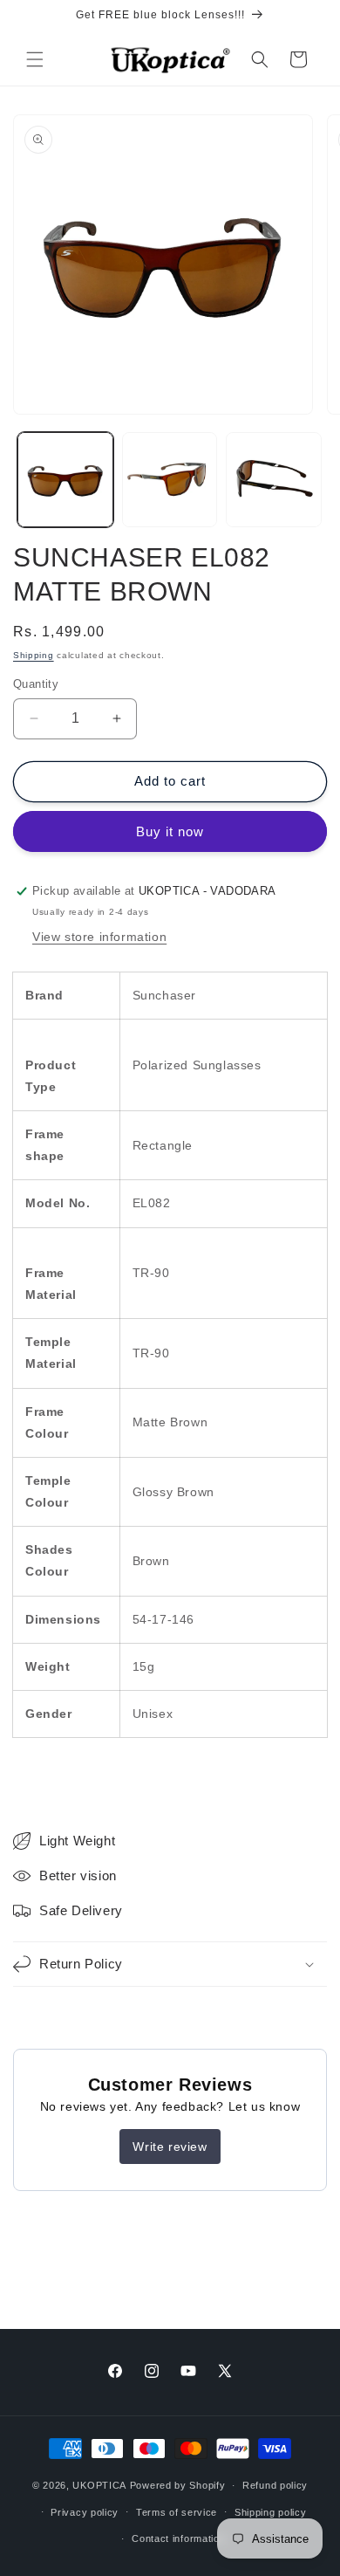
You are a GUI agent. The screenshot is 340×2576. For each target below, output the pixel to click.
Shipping (34, 655)
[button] (35, 59)
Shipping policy (271, 2512)
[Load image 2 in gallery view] (170, 480)
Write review (170, 2147)
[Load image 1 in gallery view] (65, 480)
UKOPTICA (99, 2485)
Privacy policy (85, 2512)
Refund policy (275, 2485)
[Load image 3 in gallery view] (274, 480)
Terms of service (177, 2512)
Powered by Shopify (178, 2485)
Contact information (178, 2538)
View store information (99, 937)
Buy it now (170, 831)
